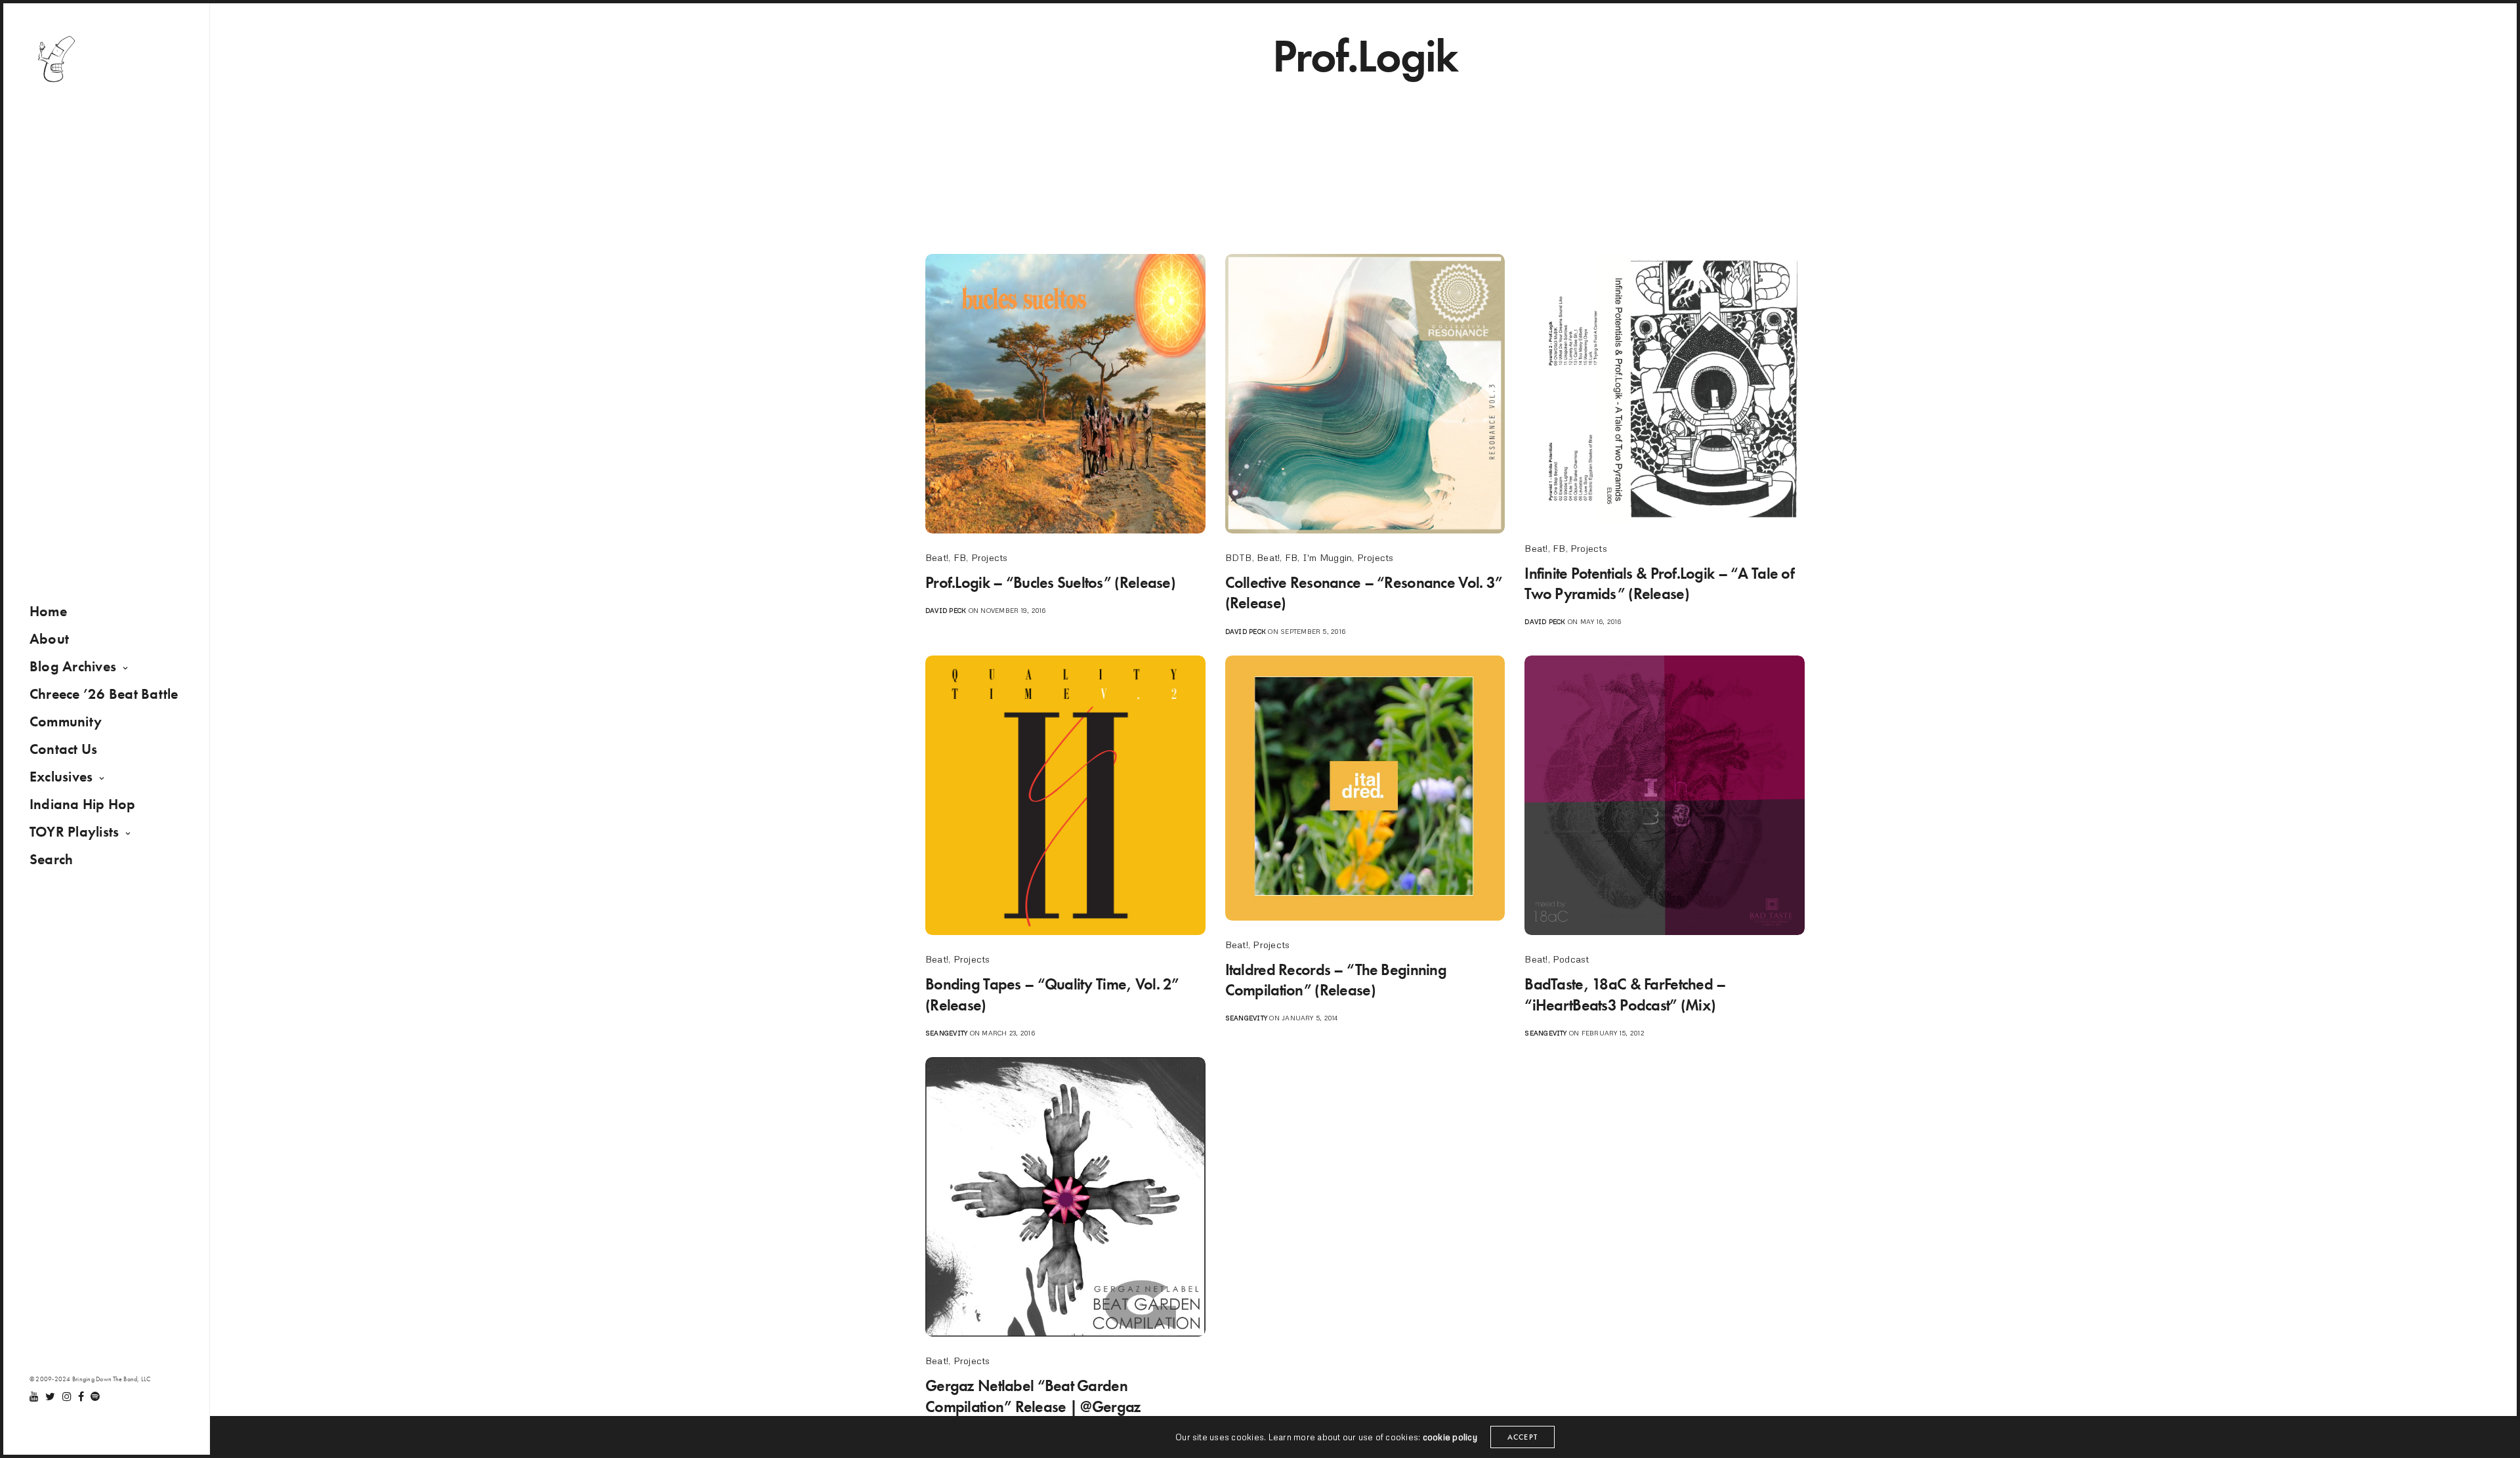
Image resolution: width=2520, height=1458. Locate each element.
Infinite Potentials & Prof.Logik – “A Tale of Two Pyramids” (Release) (1659, 583)
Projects (990, 557)
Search (51, 859)
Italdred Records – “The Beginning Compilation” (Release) (1336, 980)
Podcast (1571, 959)
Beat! (937, 557)
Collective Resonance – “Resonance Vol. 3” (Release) (1364, 593)
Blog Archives (73, 666)
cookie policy (1450, 1437)
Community (66, 721)
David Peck (946, 610)
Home (48, 611)
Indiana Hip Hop (83, 804)
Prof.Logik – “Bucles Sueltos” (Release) (1050, 582)
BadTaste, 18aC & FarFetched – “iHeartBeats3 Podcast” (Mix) (1625, 994)
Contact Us (63, 749)
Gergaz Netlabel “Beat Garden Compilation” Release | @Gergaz (1033, 1396)
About (49, 639)
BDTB (1239, 557)
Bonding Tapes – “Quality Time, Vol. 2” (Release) (1052, 994)
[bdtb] (56, 59)
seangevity (946, 1033)
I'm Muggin (1327, 557)
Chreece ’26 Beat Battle (104, 694)
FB (960, 557)
